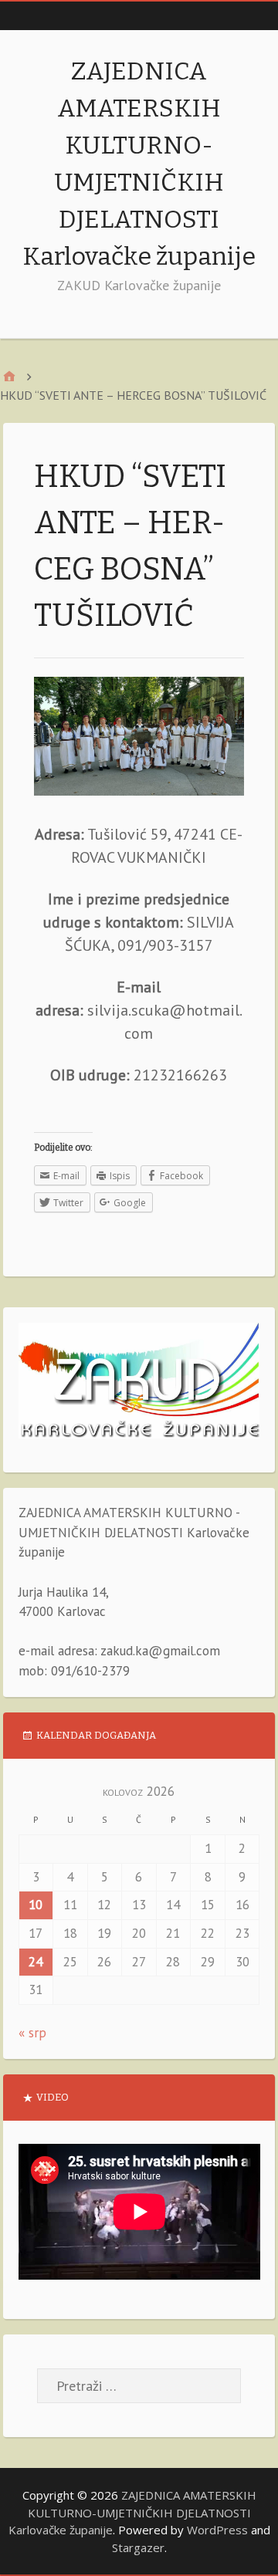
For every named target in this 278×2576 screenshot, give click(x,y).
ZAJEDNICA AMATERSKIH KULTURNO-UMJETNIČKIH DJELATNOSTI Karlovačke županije (132, 2512)
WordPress (217, 2530)
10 (36, 1905)
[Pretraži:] (139, 2386)
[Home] (9, 376)
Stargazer (138, 2547)
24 (36, 1962)
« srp (32, 2033)
